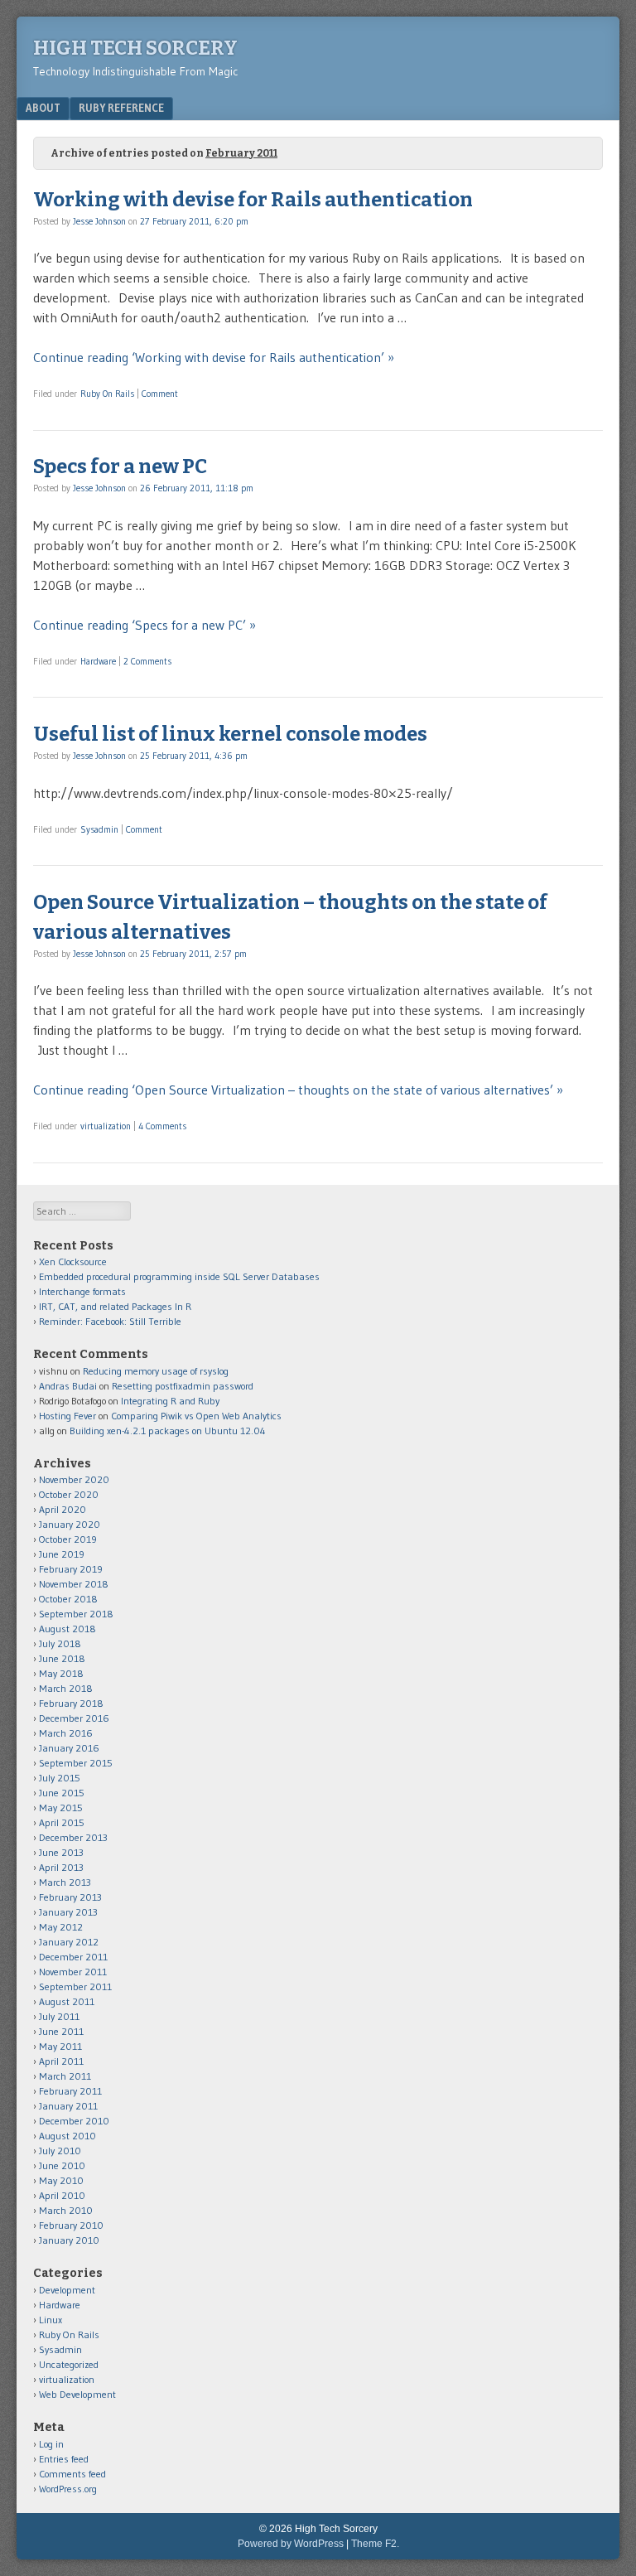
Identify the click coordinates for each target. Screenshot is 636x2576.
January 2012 (69, 1942)
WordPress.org (68, 2489)
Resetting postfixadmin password (183, 1386)
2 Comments (147, 661)
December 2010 (74, 2121)
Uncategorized (69, 2364)
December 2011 (73, 1957)
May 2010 (61, 2180)
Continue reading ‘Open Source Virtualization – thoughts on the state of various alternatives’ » (298, 1090)
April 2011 (61, 2061)
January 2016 (69, 1748)
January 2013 (68, 1912)
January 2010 (69, 2240)
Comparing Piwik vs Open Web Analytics (196, 1416)
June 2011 (61, 2031)
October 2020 (69, 1494)
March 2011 (65, 2076)
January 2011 (68, 2106)
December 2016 (74, 1718)
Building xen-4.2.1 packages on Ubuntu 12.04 (168, 1431)
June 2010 (62, 2165)
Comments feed (72, 2474)
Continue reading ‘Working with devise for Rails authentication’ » (214, 357)
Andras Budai (68, 1386)
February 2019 (71, 1569)
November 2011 (73, 1972)
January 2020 (70, 1524)
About (43, 108)
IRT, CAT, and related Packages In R (115, 1306)
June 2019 (62, 1554)
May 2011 (60, 2046)
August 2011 (67, 2001)
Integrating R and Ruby (170, 1401)
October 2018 (68, 1599)
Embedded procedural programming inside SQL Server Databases (179, 1276)
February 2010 (71, 2225)
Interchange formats (82, 1291)
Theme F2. (375, 2544)
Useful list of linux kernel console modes (230, 734)
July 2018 (60, 1643)
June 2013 (61, 1852)
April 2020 (63, 1509)
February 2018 (71, 1703)
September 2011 (75, 1986)
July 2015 (60, 1778)
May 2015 (61, 1808)
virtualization (106, 1126)
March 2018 (66, 1688)
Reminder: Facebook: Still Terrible (110, 1321)
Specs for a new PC (120, 466)
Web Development (77, 2394)
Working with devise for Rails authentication (253, 200)
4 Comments (162, 1126)
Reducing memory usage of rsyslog (156, 1371)
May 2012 (61, 1927)
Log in (51, 2444)
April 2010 (62, 2195)
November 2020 (74, 1479)
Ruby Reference (121, 108)
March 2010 (66, 2210)
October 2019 (68, 1539)
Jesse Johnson (99, 221)
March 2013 (65, 1882)
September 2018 (76, 1614)
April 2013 (61, 1867)
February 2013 (70, 1897)
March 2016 (66, 1733)
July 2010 (60, 2151)
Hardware (98, 661)
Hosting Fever (67, 1416)
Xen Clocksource (73, 1261)
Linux (51, 2320)
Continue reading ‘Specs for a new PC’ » (145, 625)
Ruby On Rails (107, 394)
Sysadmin (99, 829)
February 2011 (70, 2091)
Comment (160, 394)
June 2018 (62, 1658)
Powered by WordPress (291, 2544)
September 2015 (76, 1763)
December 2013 (73, 1837)
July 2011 (59, 2016)
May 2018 (61, 1673)
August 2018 (67, 1629)
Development (67, 2290)
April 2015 (62, 1822)
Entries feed (64, 2459)
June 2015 (62, 1793)
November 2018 (74, 1584)
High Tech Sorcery (135, 48)
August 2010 (67, 2136)
